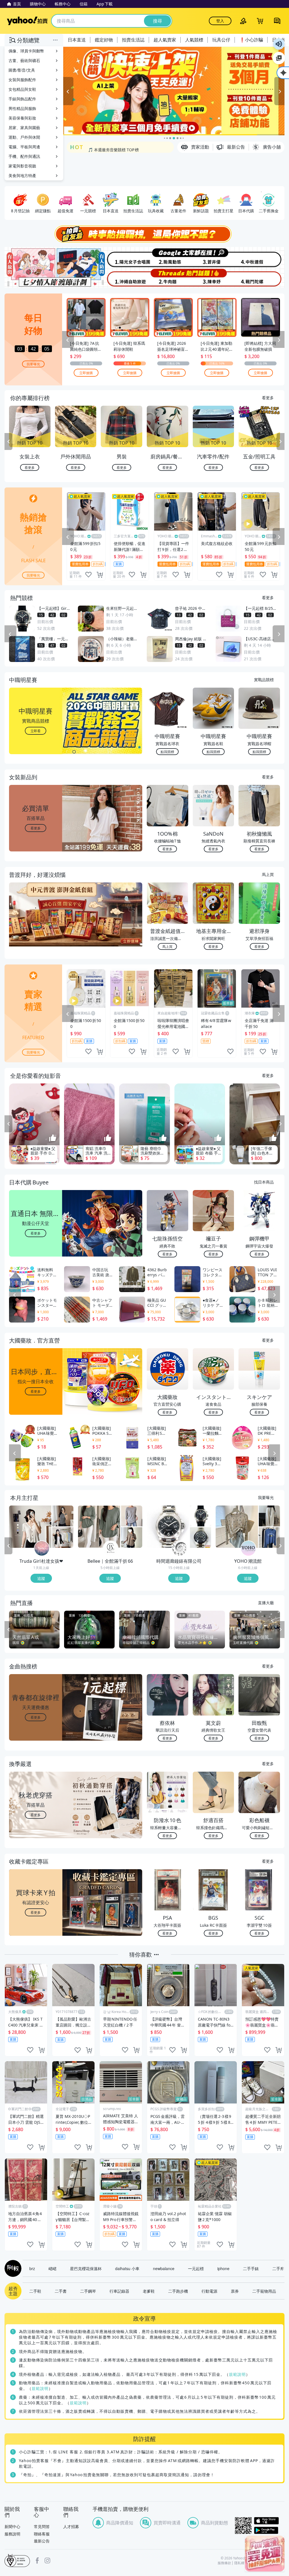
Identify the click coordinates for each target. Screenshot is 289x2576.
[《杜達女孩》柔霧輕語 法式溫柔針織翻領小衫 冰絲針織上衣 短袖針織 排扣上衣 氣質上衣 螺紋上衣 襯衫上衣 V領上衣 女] (30, 1527)
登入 (220, 21)
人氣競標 (194, 40)
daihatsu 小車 (127, 2268)
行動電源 (209, 2291)
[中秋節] (261, 257)
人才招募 (71, 2527)
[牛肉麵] (168, 278)
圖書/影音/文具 (22, 70)
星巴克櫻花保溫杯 (86, 2268)
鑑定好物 (104, 40)
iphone (223, 2268)
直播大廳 (266, 1602)
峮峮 (52, 2268)
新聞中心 (12, 2527)
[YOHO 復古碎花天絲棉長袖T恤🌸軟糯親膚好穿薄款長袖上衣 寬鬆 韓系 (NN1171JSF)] (237, 1527)
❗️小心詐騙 (251, 40)
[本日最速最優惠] (265, 2554)
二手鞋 (35, 2291)
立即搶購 (86, 373)
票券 (235, 2291)
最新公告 (42, 2541)
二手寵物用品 (264, 2291)
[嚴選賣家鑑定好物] (174, 91)
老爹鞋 (149, 2291)
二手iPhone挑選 (103, 147)
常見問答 (42, 2527)
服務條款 (224, 2563)
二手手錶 (251, 2268)
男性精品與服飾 (22, 108)
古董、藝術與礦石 (24, 60)
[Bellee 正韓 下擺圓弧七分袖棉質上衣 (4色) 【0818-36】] (132, 1537)
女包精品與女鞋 (22, 89)
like (88, 575)
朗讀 (279, 44)
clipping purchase (100, 575)
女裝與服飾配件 (22, 80)
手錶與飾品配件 (22, 99)
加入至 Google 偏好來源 (279, 58)
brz (32, 2268)
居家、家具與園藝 (24, 128)
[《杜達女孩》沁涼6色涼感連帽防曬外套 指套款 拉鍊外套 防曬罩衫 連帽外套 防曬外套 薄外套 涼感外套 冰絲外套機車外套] (63, 1537)
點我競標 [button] (167, 751)
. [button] (36, 925)
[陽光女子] (121, 257)
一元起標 (196, 2268)
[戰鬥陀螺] (261, 278)
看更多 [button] (36, 828)
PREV (8, 442)
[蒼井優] (214, 257)
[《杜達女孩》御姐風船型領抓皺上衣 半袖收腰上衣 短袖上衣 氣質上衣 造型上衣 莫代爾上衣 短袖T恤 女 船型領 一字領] (63, 1516)
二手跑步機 (178, 2291)
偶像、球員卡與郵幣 (26, 51)
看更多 (268, 398)
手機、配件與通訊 (24, 156)
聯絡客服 (42, 2534)
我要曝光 (33, 364)
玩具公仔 (221, 40)
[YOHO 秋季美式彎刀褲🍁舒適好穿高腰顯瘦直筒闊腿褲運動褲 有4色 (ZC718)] (269, 1516)
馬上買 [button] (167, 946)
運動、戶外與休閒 (24, 137)
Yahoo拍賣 (27, 21)
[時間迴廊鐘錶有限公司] (179, 1548)
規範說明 (237, 2374)
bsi (17, 2560)
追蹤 (41, 1578)
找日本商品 (264, 1182)
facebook (37, 2560)
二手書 (61, 2291)
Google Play (269, 2530)
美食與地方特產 (22, 176)
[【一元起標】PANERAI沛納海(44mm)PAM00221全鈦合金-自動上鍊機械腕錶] (168, 1527)
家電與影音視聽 (22, 166)
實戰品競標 (264, 679)
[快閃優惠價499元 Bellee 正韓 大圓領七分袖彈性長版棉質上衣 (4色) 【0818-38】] (132, 1516)
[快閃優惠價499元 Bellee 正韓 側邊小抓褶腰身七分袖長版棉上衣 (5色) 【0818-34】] (99, 1527)
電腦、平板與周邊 (24, 147)
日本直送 (77, 40)
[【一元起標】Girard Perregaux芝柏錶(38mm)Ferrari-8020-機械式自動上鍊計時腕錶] (201, 1516)
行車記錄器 (119, 2291)
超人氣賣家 (165, 40)
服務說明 (12, 2534)
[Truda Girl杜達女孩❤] (42, 1548)
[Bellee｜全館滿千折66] (111, 1548)
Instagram (47, 2560)
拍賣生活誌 (133, 40)
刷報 (12, 2268)
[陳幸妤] (214, 278)
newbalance (164, 2268)
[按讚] (53, 1138)
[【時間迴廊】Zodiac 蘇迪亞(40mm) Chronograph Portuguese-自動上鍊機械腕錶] (201, 1537)
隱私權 (239, 2563)
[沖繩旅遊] (121, 278)
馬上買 (268, 874)
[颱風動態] (168, 257)
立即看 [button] (36, 731)
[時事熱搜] (144, 234)
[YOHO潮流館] (248, 1548)
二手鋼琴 (88, 2291)
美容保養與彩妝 (22, 118)
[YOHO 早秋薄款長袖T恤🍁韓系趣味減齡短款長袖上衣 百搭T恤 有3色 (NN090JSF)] (269, 1537)
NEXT (281, 442)
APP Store (269, 2521)
